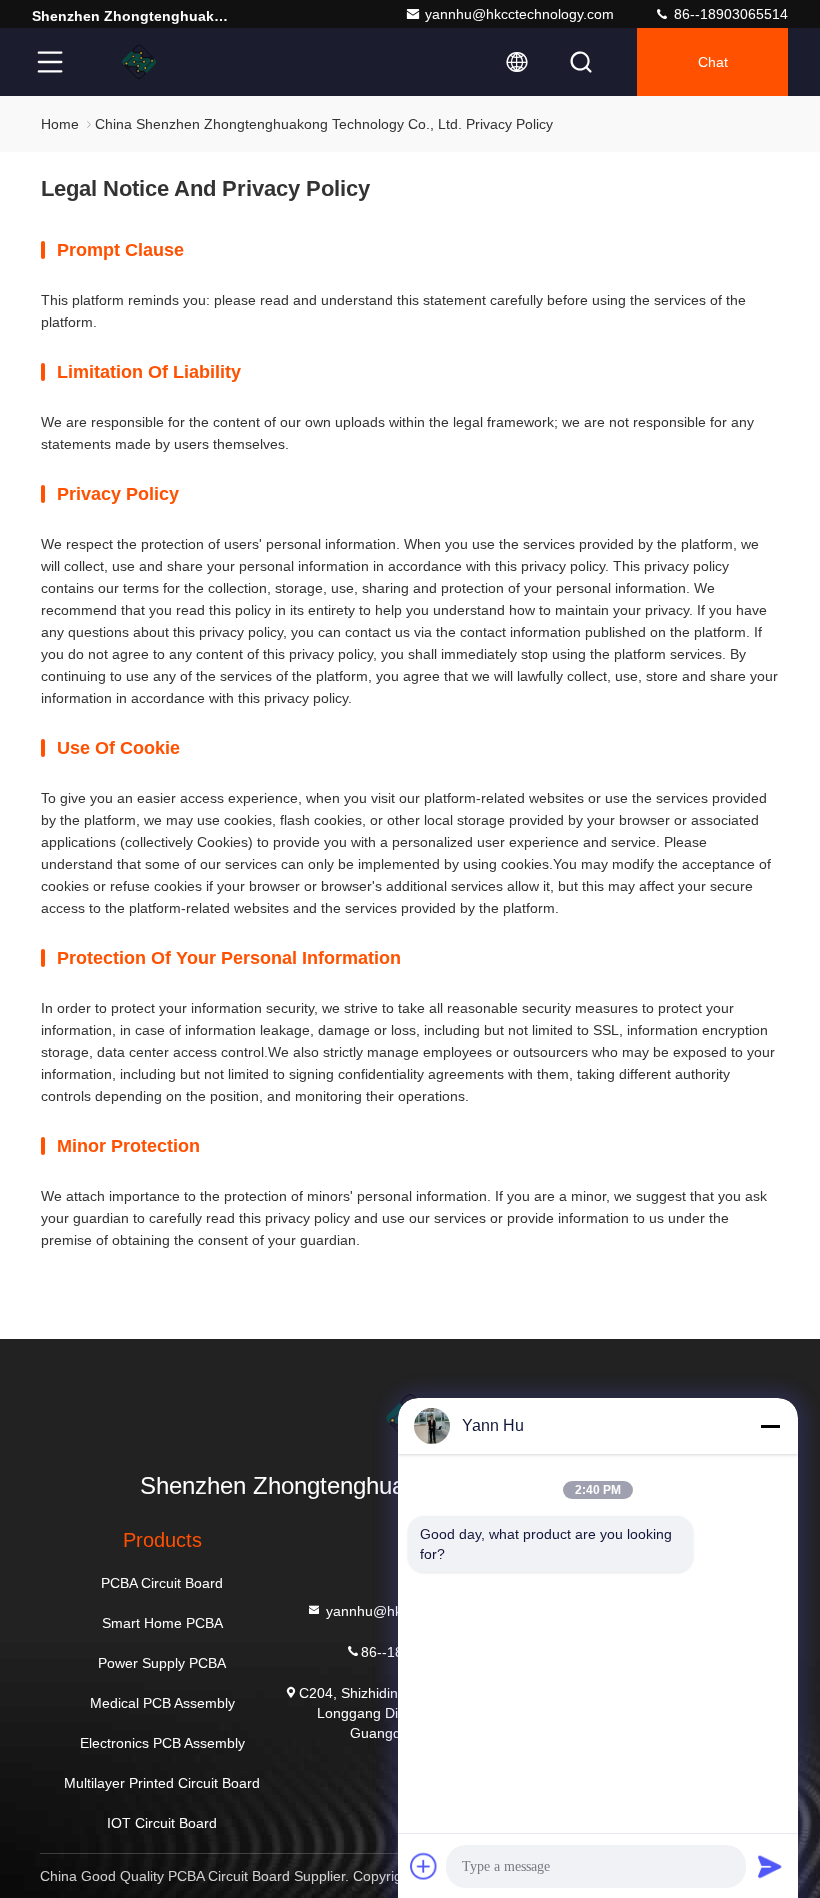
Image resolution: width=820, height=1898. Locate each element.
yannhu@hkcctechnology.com (519, 14)
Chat (713, 62)
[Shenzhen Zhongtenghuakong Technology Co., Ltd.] (139, 62)
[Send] (770, 1866)
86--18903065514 (729, 14)
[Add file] (424, 1866)
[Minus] (770, 1426)
